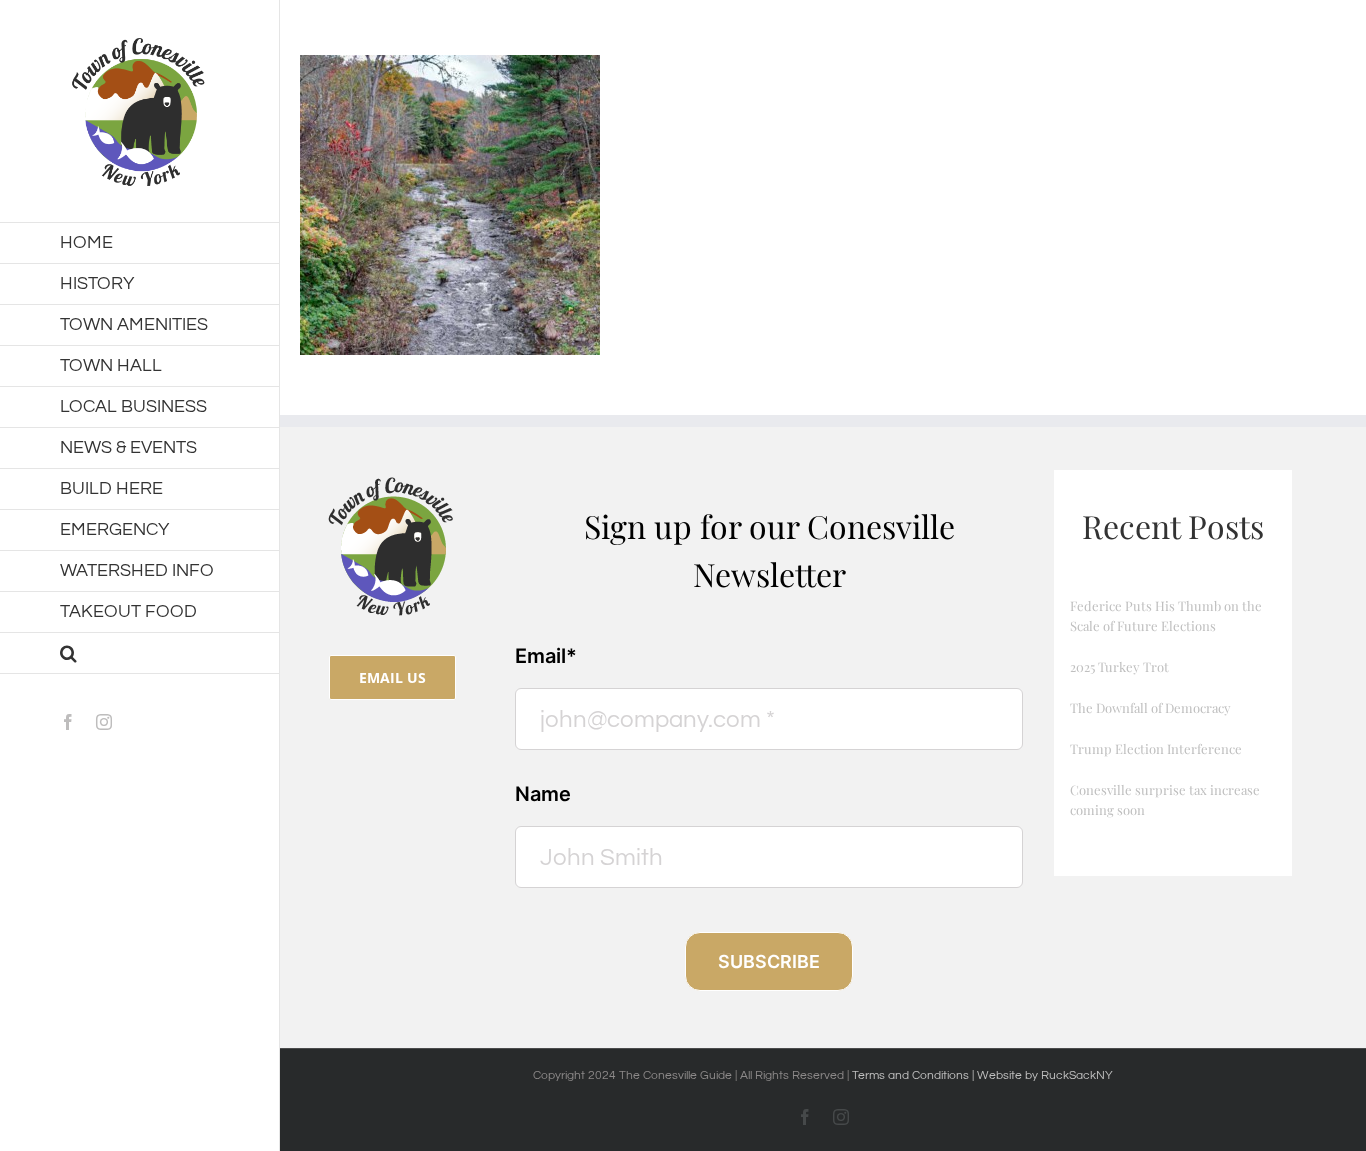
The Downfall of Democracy (1150, 707)
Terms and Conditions (912, 1075)
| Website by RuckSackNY (1042, 1075)
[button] (139, 653)
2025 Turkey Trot (1119, 666)
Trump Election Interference (1156, 748)
